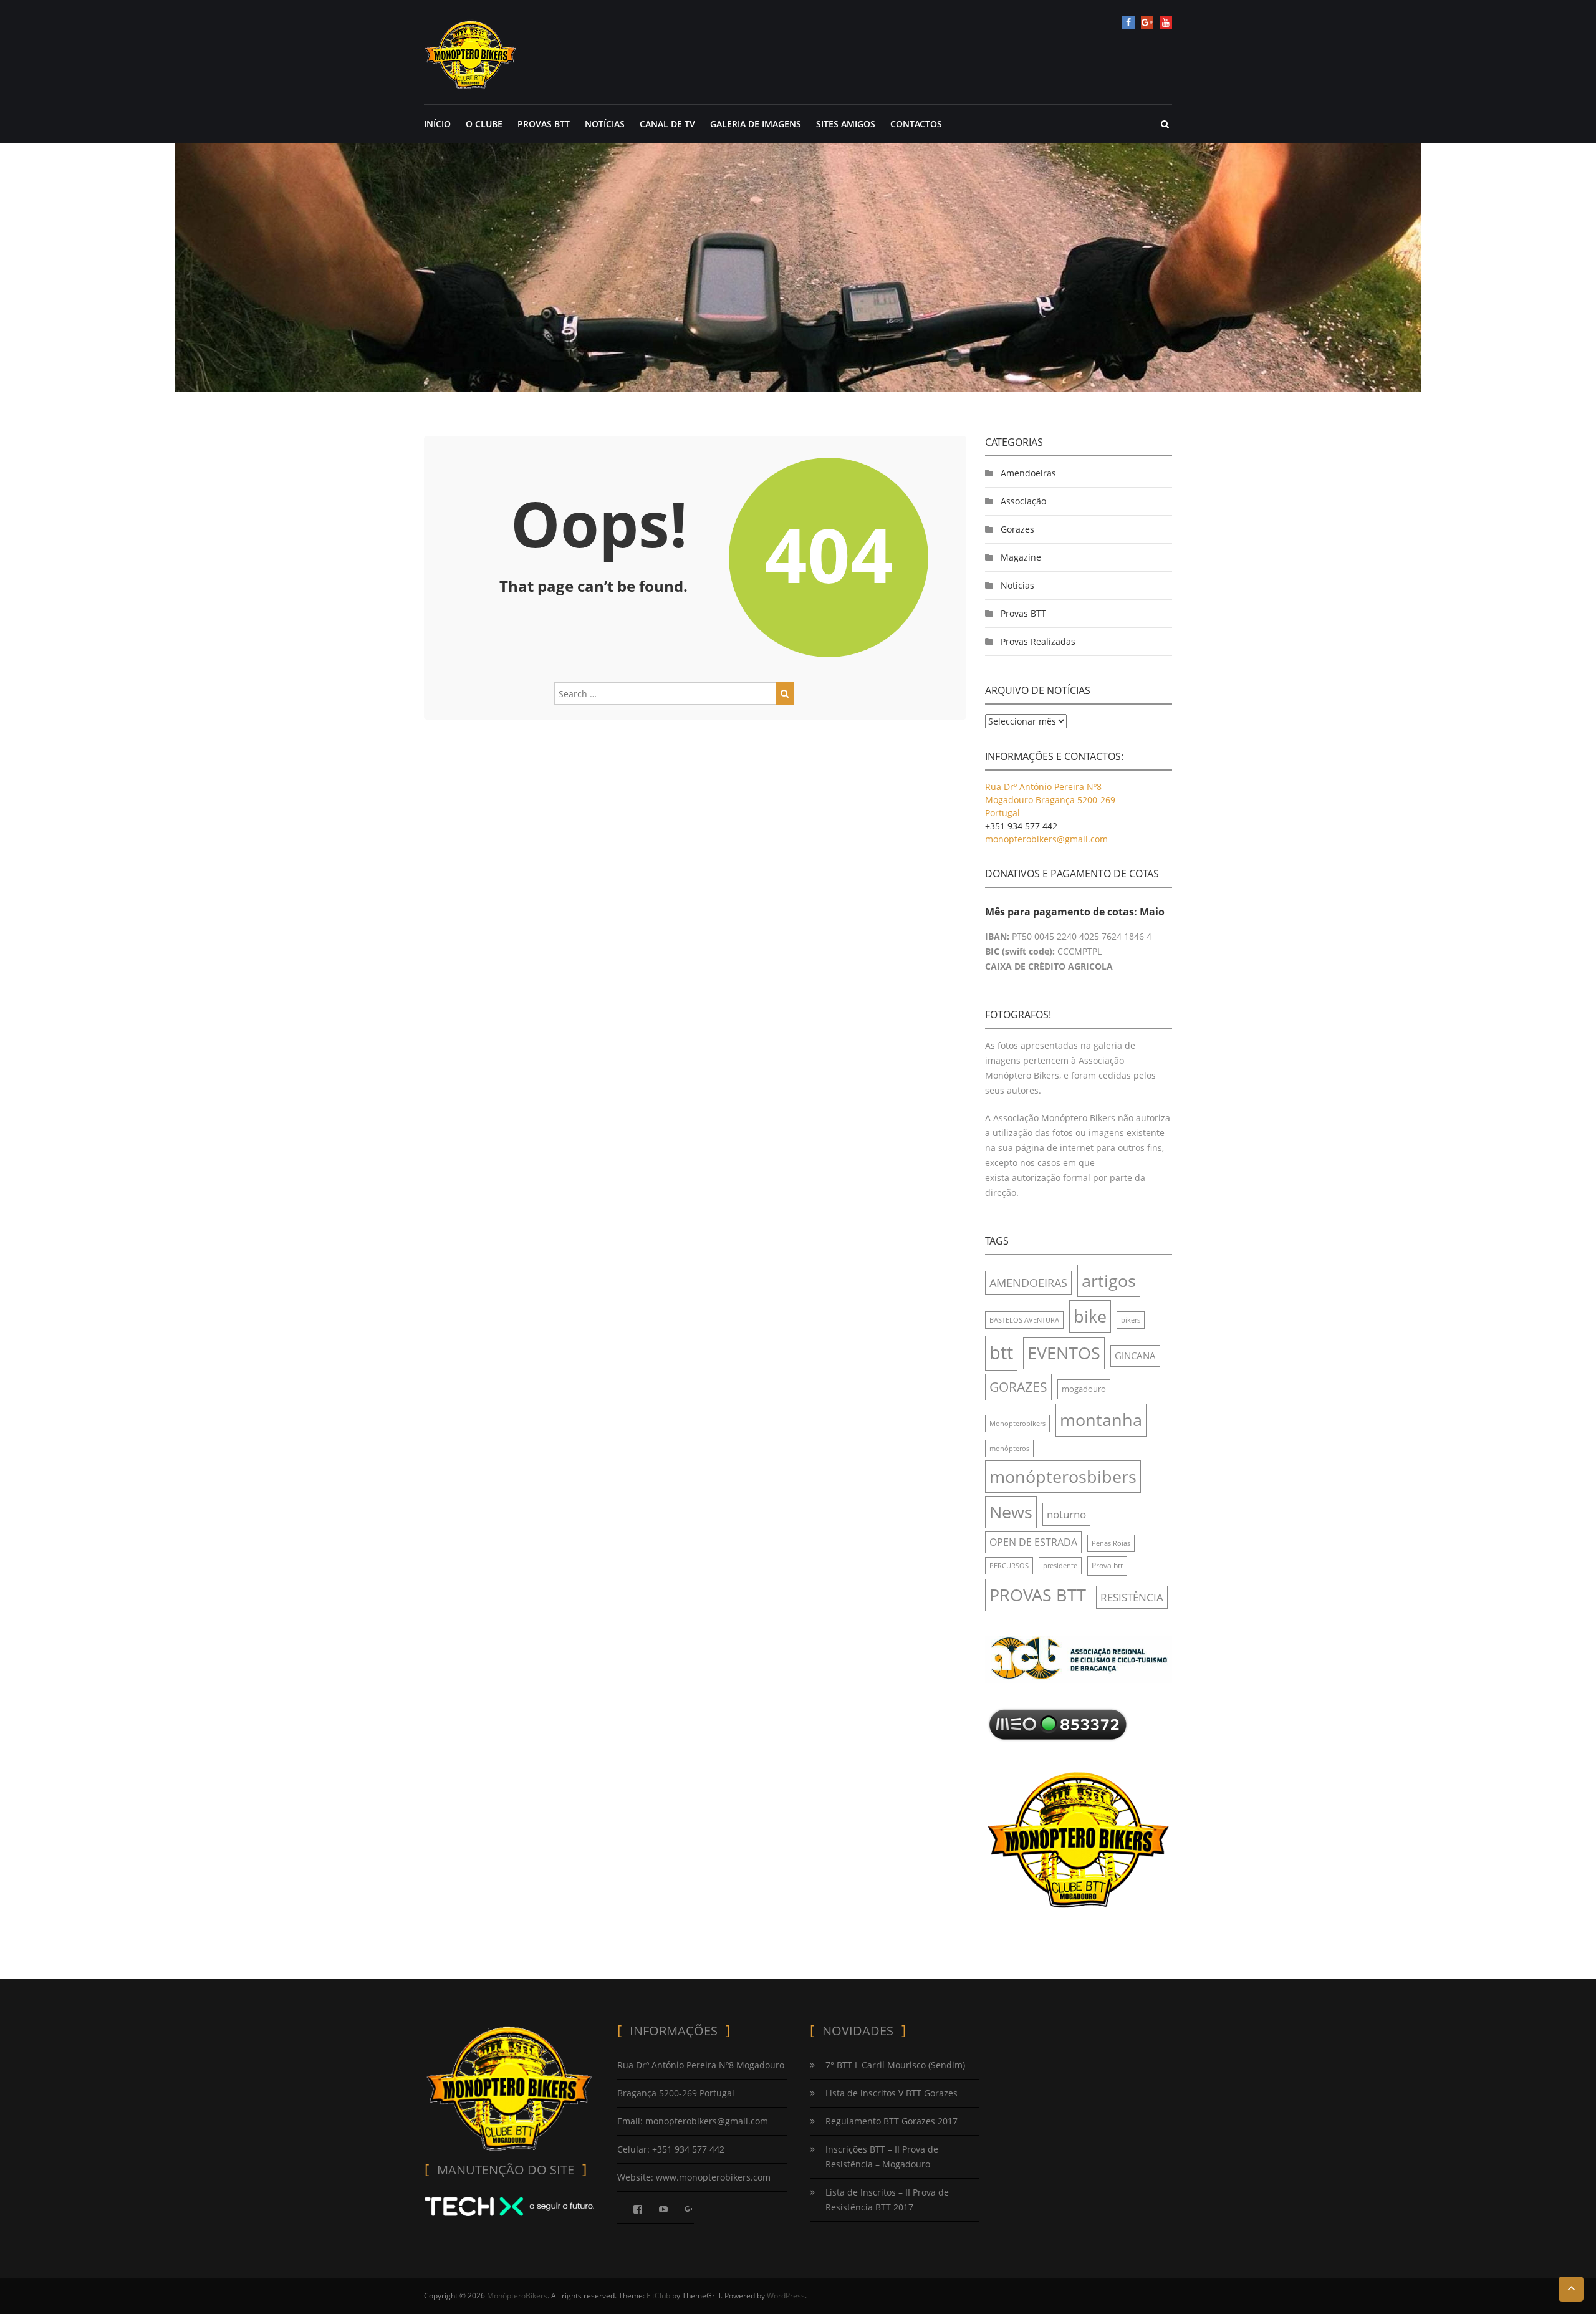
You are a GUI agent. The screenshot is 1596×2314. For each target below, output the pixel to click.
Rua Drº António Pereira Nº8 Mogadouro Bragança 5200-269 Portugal (1050, 800)
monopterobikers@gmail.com (1046, 839)
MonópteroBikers (517, 2296)
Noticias (1017, 585)
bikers (1131, 1320)
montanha (1101, 1420)
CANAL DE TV (667, 124)
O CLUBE (484, 124)
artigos (1109, 1280)
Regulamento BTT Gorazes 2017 (892, 2121)
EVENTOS (1064, 1353)
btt (1001, 1352)
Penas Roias (1111, 1543)
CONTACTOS (916, 124)
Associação (1023, 501)
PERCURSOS (1009, 1566)
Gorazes (1017, 529)
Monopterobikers (1017, 1424)
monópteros (1009, 1449)
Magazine (1021, 557)
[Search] (785, 693)
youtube (1166, 22)
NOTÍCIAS (605, 124)
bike (1090, 1316)
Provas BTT (1023, 613)
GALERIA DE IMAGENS (756, 124)
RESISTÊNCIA (1132, 1597)
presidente (1060, 1566)
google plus (1147, 22)
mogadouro (1084, 1389)
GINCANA (1135, 1356)
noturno (1066, 1514)
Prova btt (1107, 1565)
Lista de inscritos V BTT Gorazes (892, 2093)
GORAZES (1018, 1387)
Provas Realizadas (1038, 641)
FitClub (658, 2296)
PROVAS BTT (544, 124)
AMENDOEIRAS (1028, 1283)
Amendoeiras (1028, 473)
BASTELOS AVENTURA (1024, 1320)
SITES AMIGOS (846, 124)
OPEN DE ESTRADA (1033, 1542)
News (1011, 1512)
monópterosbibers (1063, 1476)
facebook (1128, 22)
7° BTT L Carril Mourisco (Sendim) (895, 2065)
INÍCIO (437, 124)
